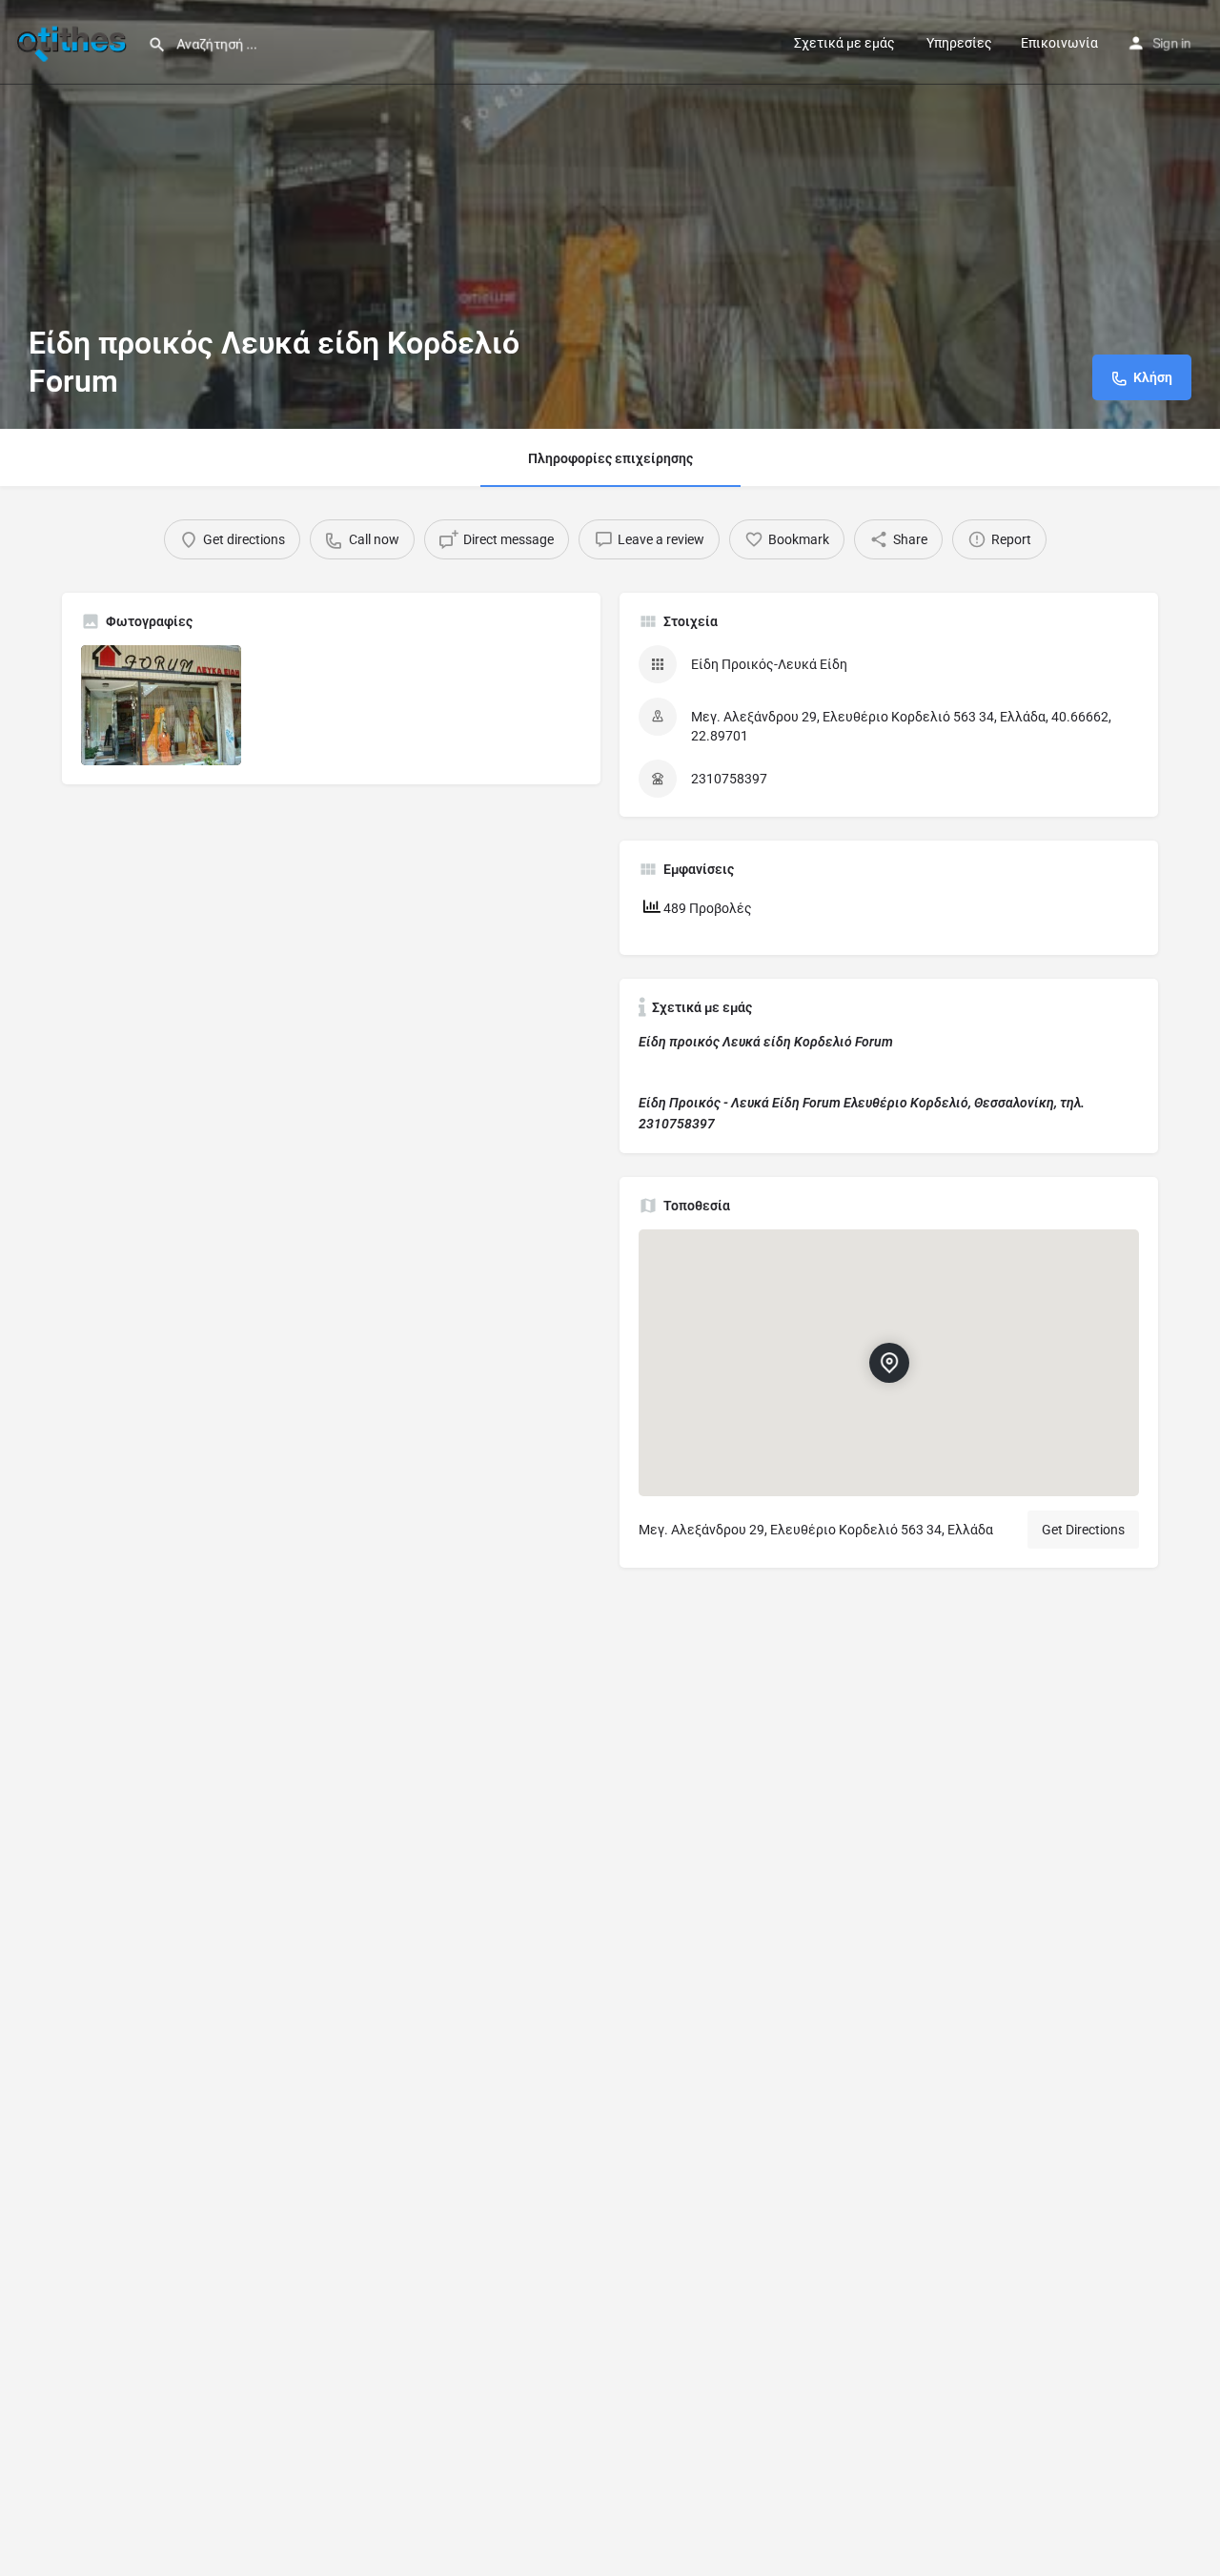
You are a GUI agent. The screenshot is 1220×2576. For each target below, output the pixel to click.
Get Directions (1083, 1530)
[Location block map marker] (889, 1363)
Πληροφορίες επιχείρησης (610, 458)
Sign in (1172, 43)
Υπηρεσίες (958, 43)
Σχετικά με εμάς (844, 43)
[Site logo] (74, 41)
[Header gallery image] (610, 214)
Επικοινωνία (1059, 43)
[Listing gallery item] (161, 705)
